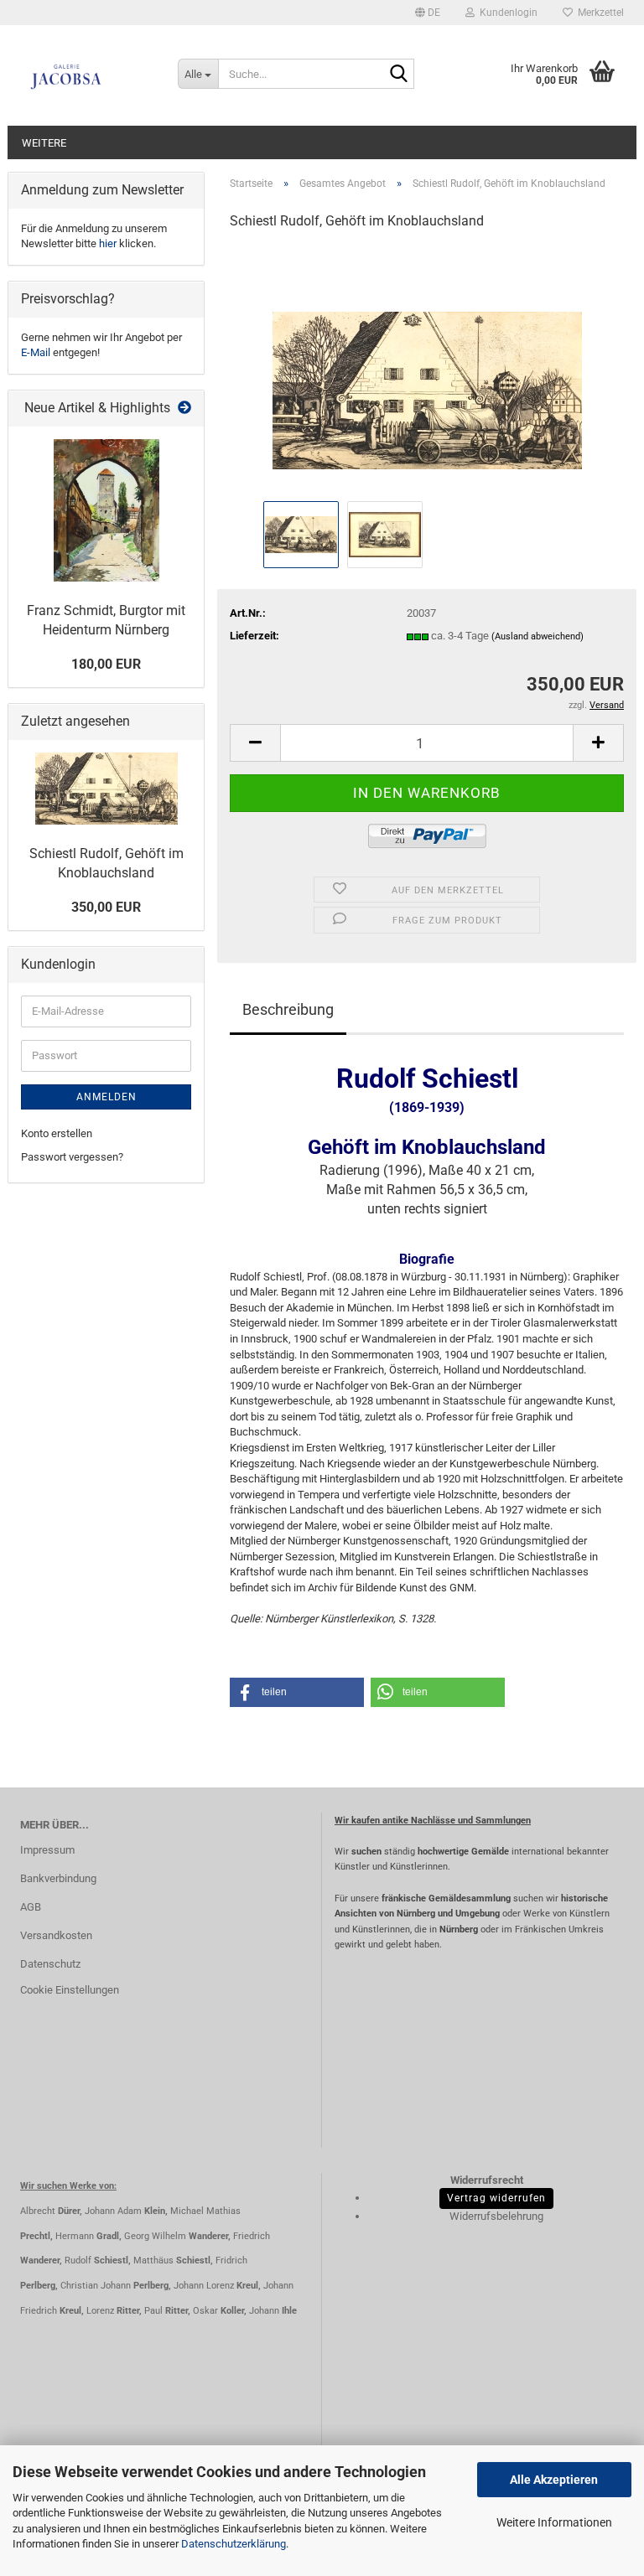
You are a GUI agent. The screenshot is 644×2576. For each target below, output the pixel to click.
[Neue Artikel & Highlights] (184, 409)
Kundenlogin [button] (506, 13)
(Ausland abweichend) (538, 636)
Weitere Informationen (554, 2522)
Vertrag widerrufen (496, 2198)
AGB (31, 1907)
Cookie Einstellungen (70, 1990)
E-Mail (36, 352)
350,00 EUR (106, 907)
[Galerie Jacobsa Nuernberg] (86, 75)
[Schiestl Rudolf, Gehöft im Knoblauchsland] (427, 371)
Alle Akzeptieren (554, 2480)
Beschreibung (288, 1009)
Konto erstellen (57, 1133)
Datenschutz (50, 1964)
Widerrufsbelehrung (496, 2216)
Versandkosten (56, 1935)
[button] (428, 13)
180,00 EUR (106, 664)
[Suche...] (398, 75)
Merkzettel (598, 13)
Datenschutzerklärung (234, 2544)
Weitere (44, 143)
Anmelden (106, 1097)
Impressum (47, 1850)
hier (108, 243)
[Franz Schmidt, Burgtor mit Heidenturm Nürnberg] (106, 510)
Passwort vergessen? (72, 1157)
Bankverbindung (58, 1878)
